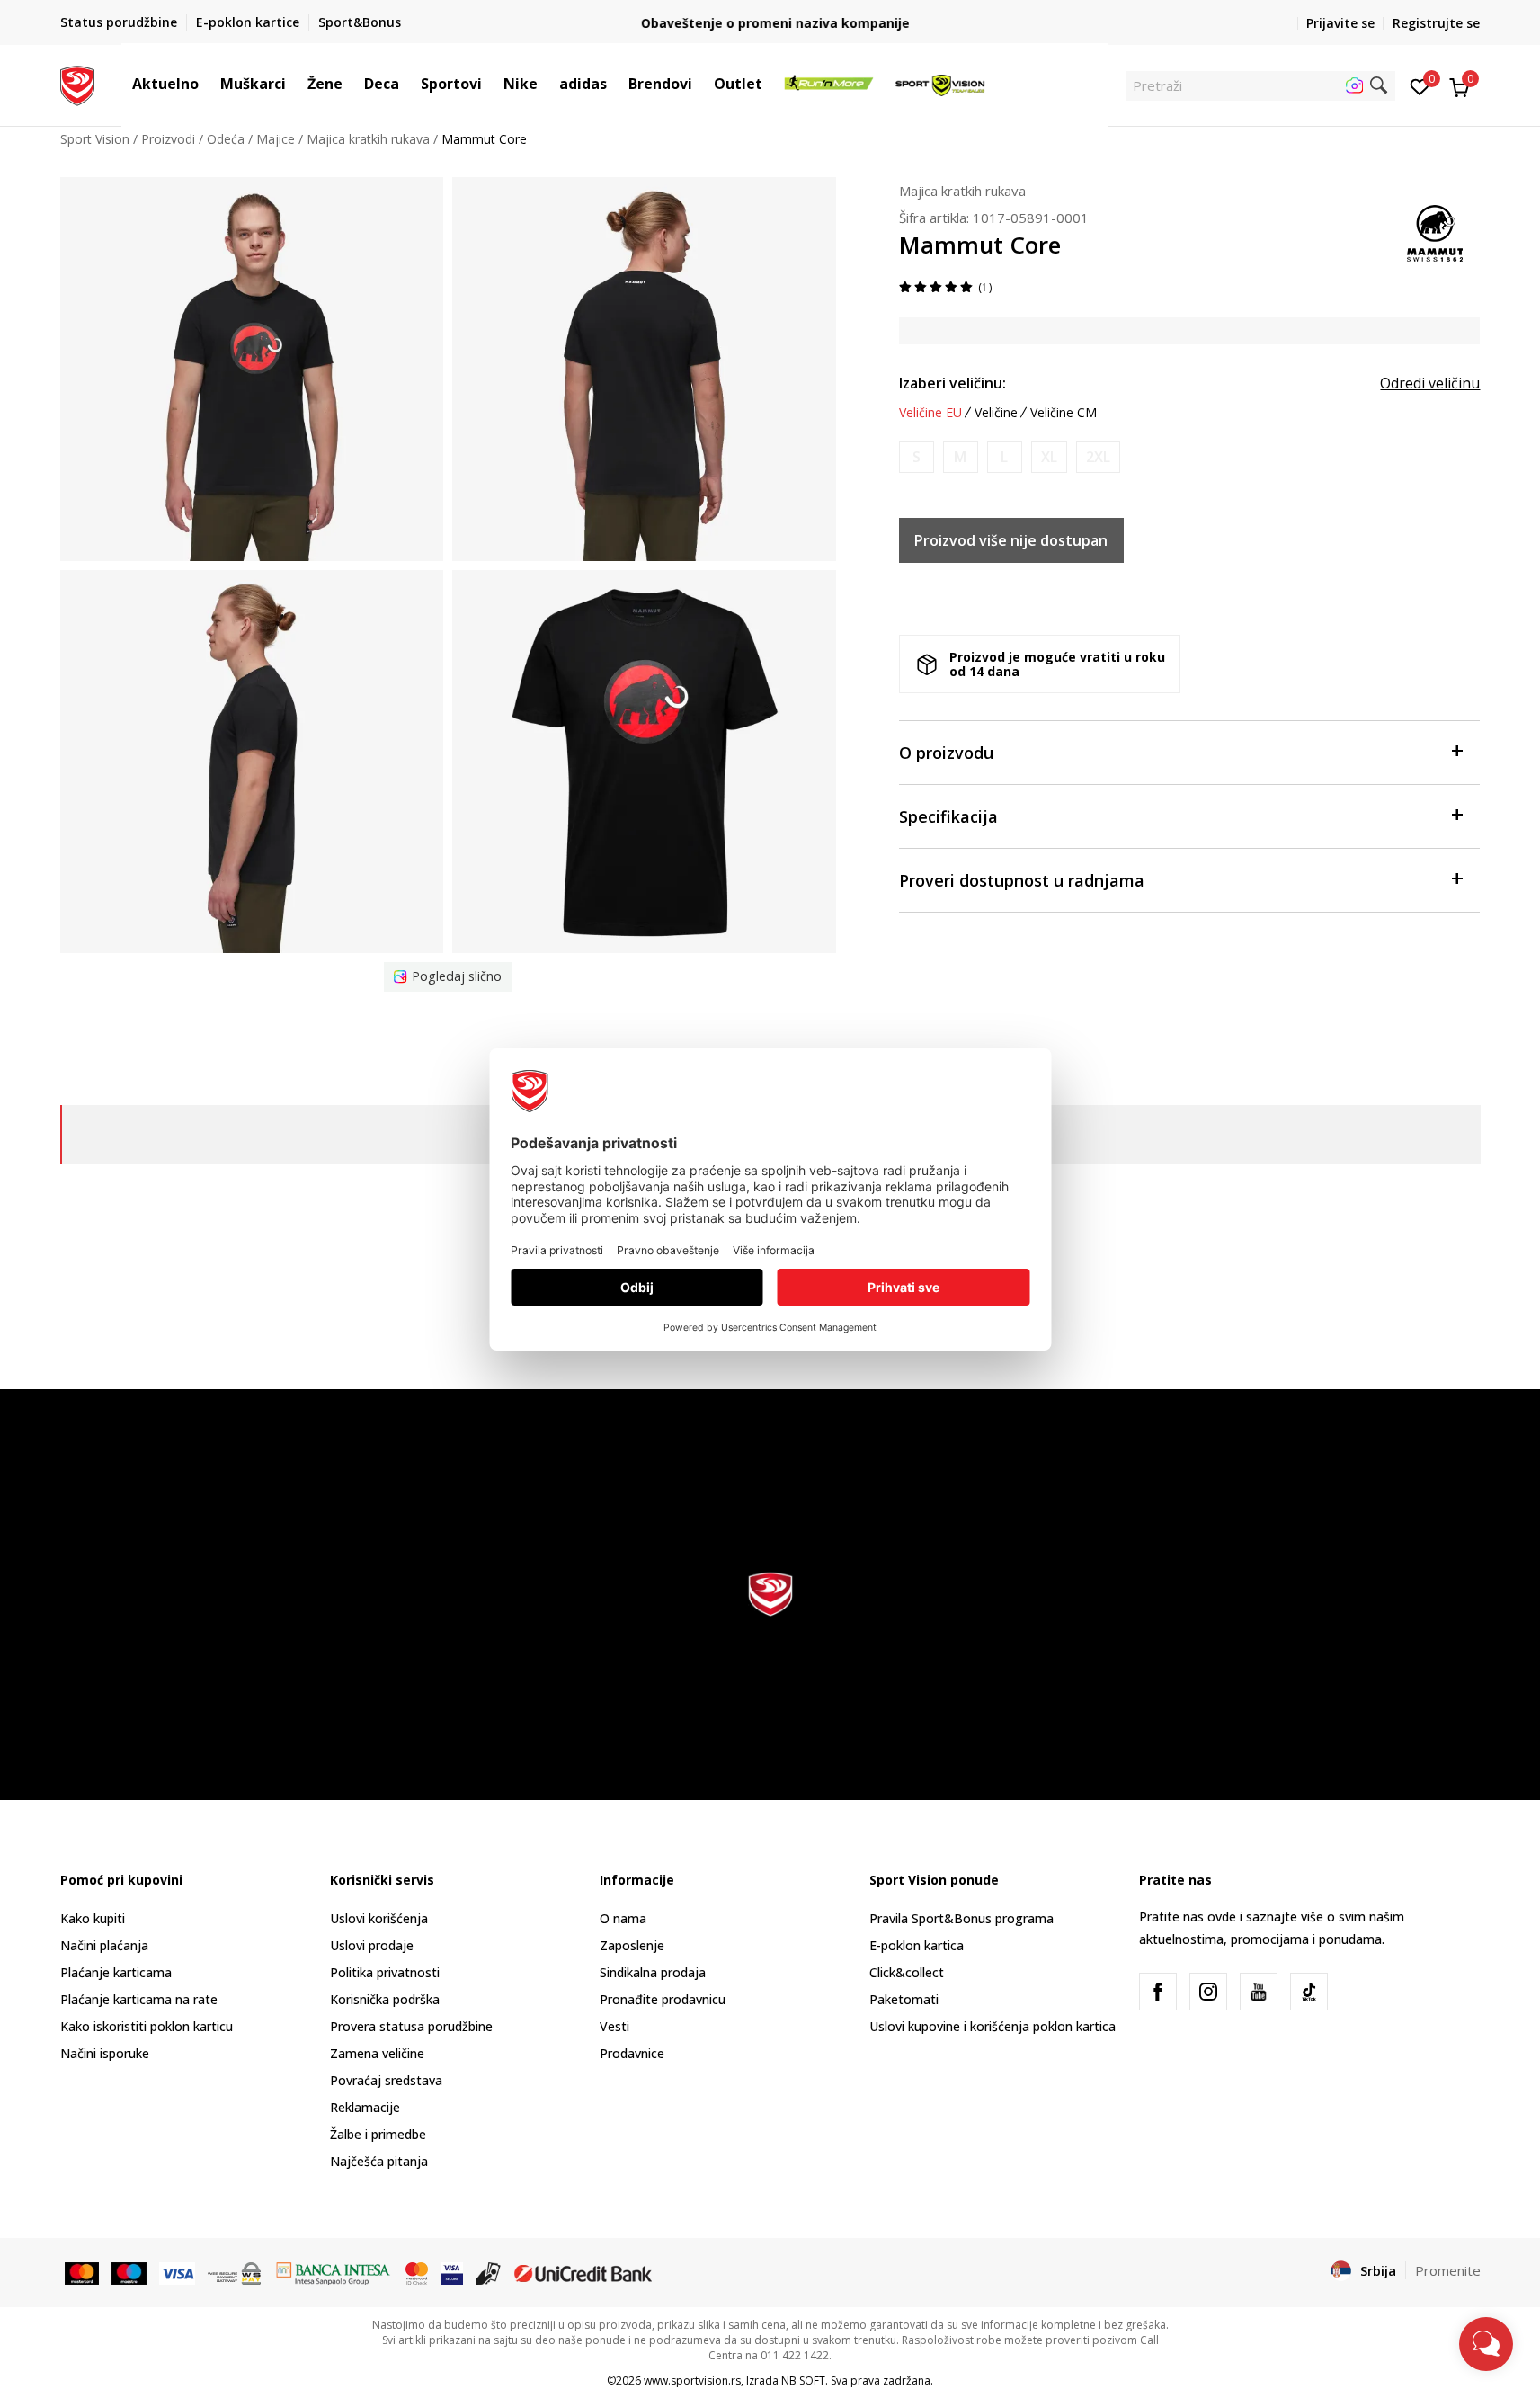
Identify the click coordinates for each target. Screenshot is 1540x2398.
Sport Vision (95, 139)
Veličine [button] (996, 413)
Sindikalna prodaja (653, 1972)
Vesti (614, 2026)
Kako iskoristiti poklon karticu (147, 2026)
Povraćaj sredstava (386, 2080)
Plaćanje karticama (116, 1972)
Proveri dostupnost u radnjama (1022, 880)
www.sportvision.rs (692, 2380)
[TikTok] (1309, 1992)
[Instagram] (1208, 1992)
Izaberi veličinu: (952, 383)
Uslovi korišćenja (379, 1918)
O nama (623, 1918)
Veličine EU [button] (930, 413)
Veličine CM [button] (1064, 413)
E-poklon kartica (917, 1945)
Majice (276, 139)
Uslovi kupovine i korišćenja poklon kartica (993, 2026)
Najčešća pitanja (379, 2161)
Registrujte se (1436, 23)
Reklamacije (365, 2107)
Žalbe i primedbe (378, 2134)
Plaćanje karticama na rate (139, 1999)
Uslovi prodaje (372, 1945)
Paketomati (904, 1999)
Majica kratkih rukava (368, 139)
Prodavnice (632, 2053)
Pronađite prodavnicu (663, 1999)
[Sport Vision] (78, 84)
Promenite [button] (1448, 2270)
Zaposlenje (632, 1945)
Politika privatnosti (385, 1972)
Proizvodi (168, 139)
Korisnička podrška (385, 1999)
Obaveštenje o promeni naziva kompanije (770, 23)
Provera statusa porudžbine (411, 2026)
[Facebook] (1158, 1992)
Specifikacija (948, 816)
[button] (208, 84)
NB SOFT (803, 2380)
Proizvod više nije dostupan (1011, 540)
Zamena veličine (377, 2053)
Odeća (226, 139)
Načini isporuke (105, 2053)
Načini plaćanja (104, 1945)
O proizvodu (946, 753)
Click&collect (907, 1972)
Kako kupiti (93, 1918)
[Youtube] (1259, 1992)
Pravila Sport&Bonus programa (961, 1918)
